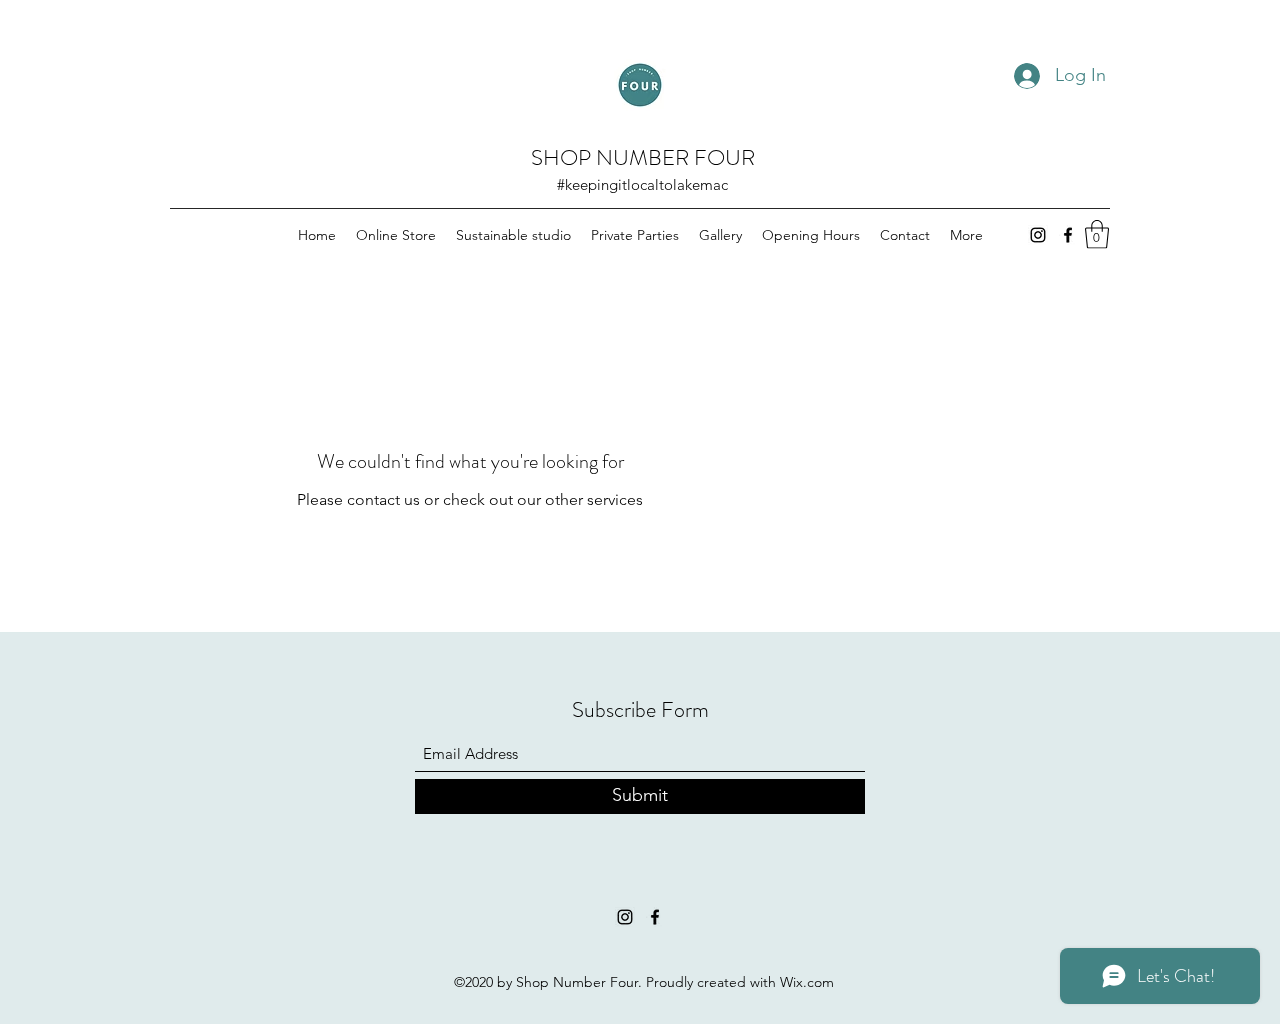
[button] (1097, 234)
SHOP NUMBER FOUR (643, 157)
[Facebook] (1068, 235)
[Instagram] (1038, 235)
